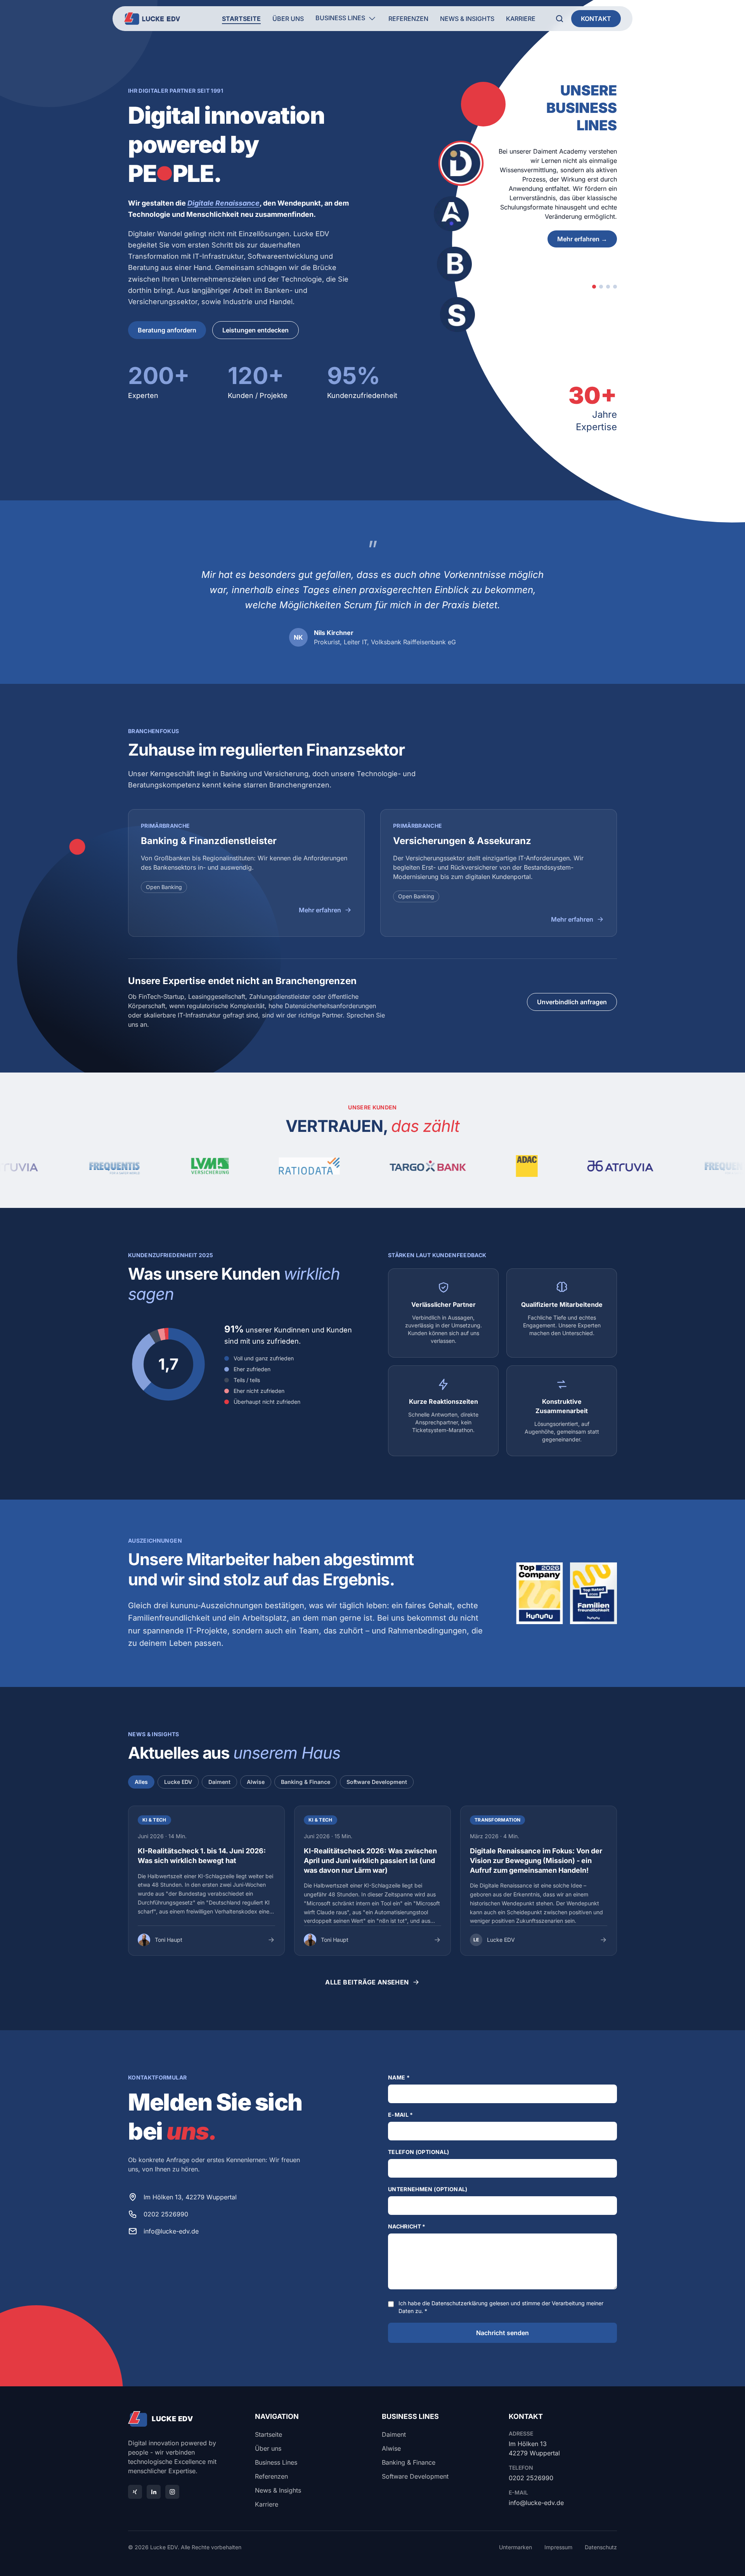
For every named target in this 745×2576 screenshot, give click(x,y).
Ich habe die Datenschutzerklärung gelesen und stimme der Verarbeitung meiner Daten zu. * (501, 2307)
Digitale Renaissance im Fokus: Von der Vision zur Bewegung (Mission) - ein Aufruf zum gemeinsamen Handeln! (536, 1861)
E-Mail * (401, 2115)
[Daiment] (461, 163)
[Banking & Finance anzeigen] (608, 287)
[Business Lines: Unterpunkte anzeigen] (372, 19)
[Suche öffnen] (560, 19)
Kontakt (596, 19)
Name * (399, 2077)
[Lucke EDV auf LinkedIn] (154, 2492)
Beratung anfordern (167, 330)
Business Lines (340, 18)
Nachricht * (407, 2226)
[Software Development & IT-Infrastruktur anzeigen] (615, 287)
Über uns (288, 19)
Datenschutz (601, 2547)
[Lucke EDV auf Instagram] (172, 2492)
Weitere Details (585, 239)
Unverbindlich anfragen (572, 1002)
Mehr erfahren (320, 910)
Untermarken (515, 2547)
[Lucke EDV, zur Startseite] (152, 19)
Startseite (241, 19)
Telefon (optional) (418, 2152)
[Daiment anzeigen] (594, 287)
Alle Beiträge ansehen (367, 1982)
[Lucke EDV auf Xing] (135, 2492)
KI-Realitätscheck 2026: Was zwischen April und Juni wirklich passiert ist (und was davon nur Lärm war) (370, 1861)
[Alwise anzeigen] (601, 287)
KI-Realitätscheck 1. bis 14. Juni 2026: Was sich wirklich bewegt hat (202, 1856)
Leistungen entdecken (256, 330)
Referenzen (408, 19)
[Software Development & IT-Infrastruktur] (457, 315)
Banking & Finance (306, 1782)
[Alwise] (451, 214)
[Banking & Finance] (454, 264)
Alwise (256, 1782)
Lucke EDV (178, 1782)
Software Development (377, 1782)
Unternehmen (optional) (428, 2189)
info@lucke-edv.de (171, 2231)
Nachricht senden (502, 2333)
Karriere (521, 19)
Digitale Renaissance (223, 203)
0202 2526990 (166, 2214)
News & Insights (467, 19)
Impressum (558, 2547)
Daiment (219, 1782)
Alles (141, 1782)
